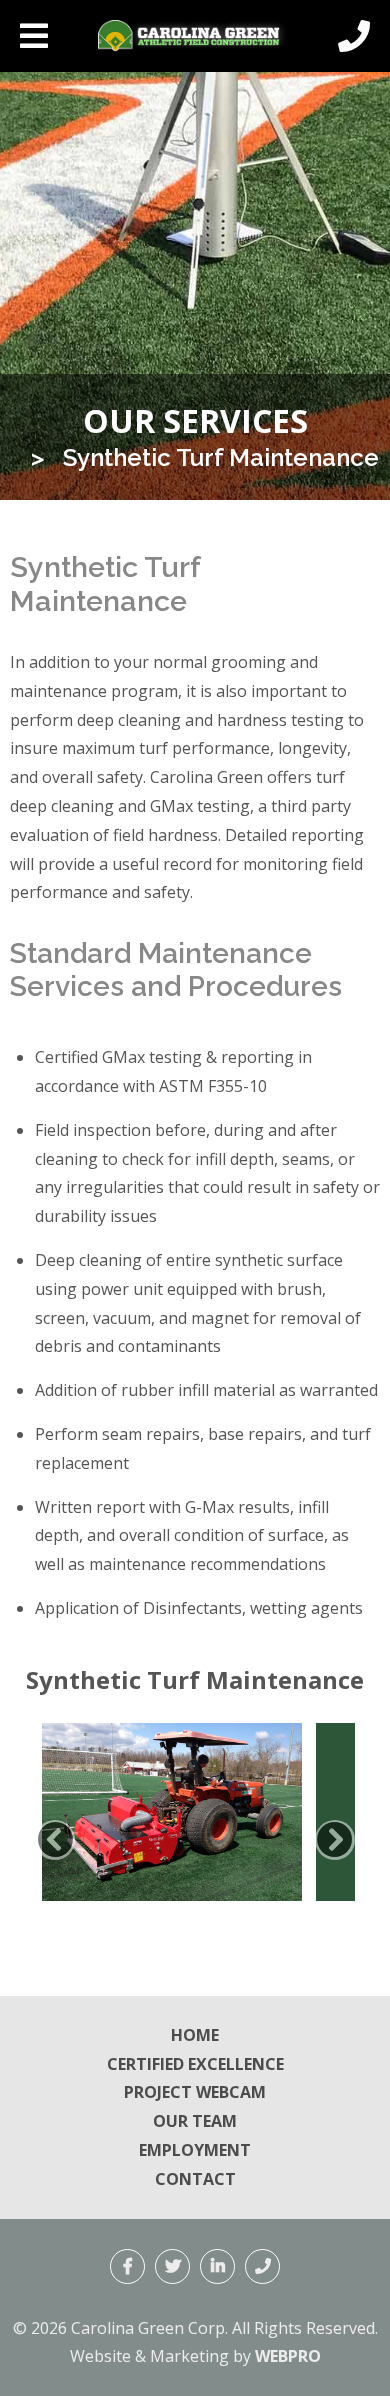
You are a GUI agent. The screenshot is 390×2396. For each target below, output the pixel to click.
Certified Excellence (195, 2064)
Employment (195, 2150)
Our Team (195, 2121)
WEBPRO (288, 2356)
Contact (195, 2179)
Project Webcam (195, 2092)
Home (195, 2035)
